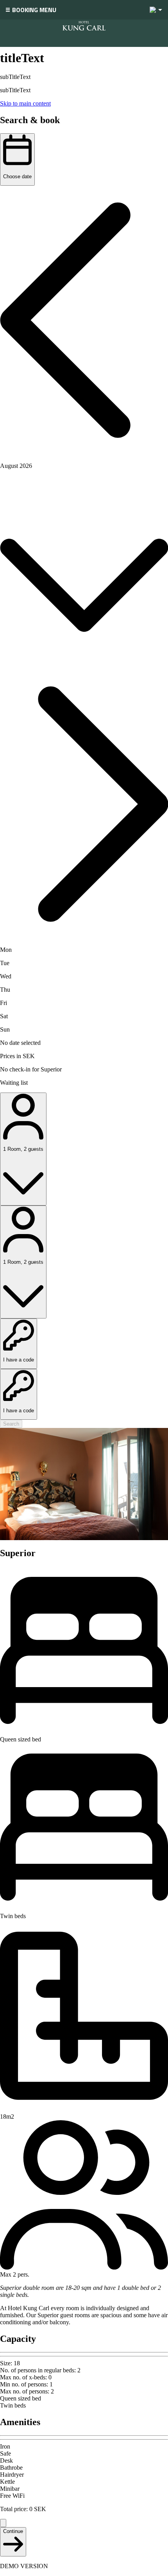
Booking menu (34, 10)
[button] (84, 321)
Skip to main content (25, 103)
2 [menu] (153, 10)
